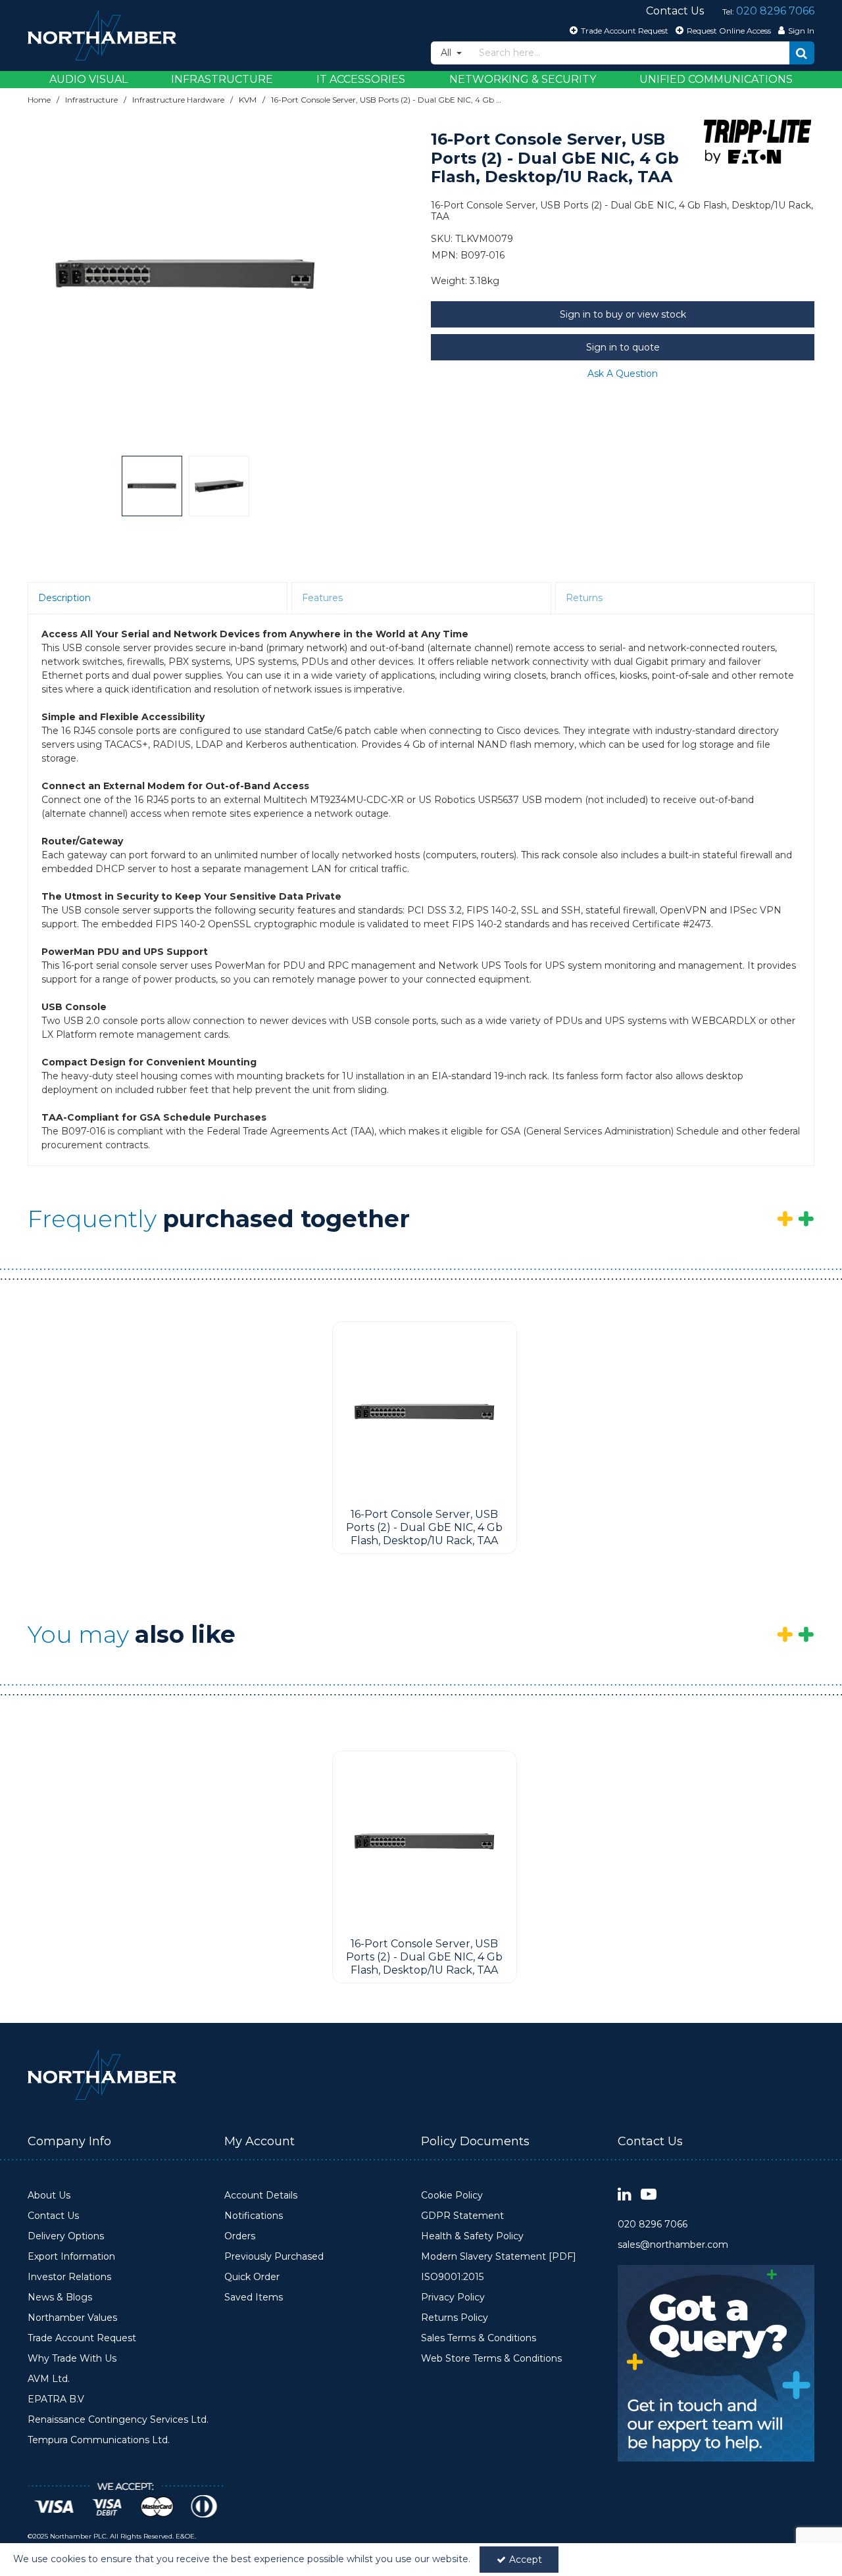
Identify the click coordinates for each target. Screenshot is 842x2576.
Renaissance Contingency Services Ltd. (118, 2420)
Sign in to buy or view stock (623, 314)
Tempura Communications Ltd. (99, 2440)
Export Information (71, 2257)
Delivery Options (66, 2236)
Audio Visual (88, 79)
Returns (584, 598)
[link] (625, 2195)
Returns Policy (455, 2318)
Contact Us (53, 2216)
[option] (186, 275)
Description (64, 598)
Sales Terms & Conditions (479, 2338)
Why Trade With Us (72, 2359)
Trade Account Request (82, 2338)
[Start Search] (802, 53)
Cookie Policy (452, 2196)
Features (322, 598)
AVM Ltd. (49, 2379)
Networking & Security (523, 79)
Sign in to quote (623, 347)
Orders (240, 2236)
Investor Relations (69, 2277)
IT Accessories (361, 79)
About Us (49, 2196)
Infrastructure (222, 79)
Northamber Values (72, 2318)
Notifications (254, 2216)
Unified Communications (716, 79)
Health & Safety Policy (472, 2236)
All (447, 53)
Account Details (261, 2196)
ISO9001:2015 (452, 2277)
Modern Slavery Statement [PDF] (499, 2257)
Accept (526, 2560)
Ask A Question (623, 374)
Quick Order (252, 2277)
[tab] (158, 598)
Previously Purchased (274, 2257)
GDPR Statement (462, 2216)
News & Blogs (60, 2297)
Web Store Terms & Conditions (491, 2359)
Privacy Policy (453, 2297)
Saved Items (254, 2297)
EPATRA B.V (56, 2399)
